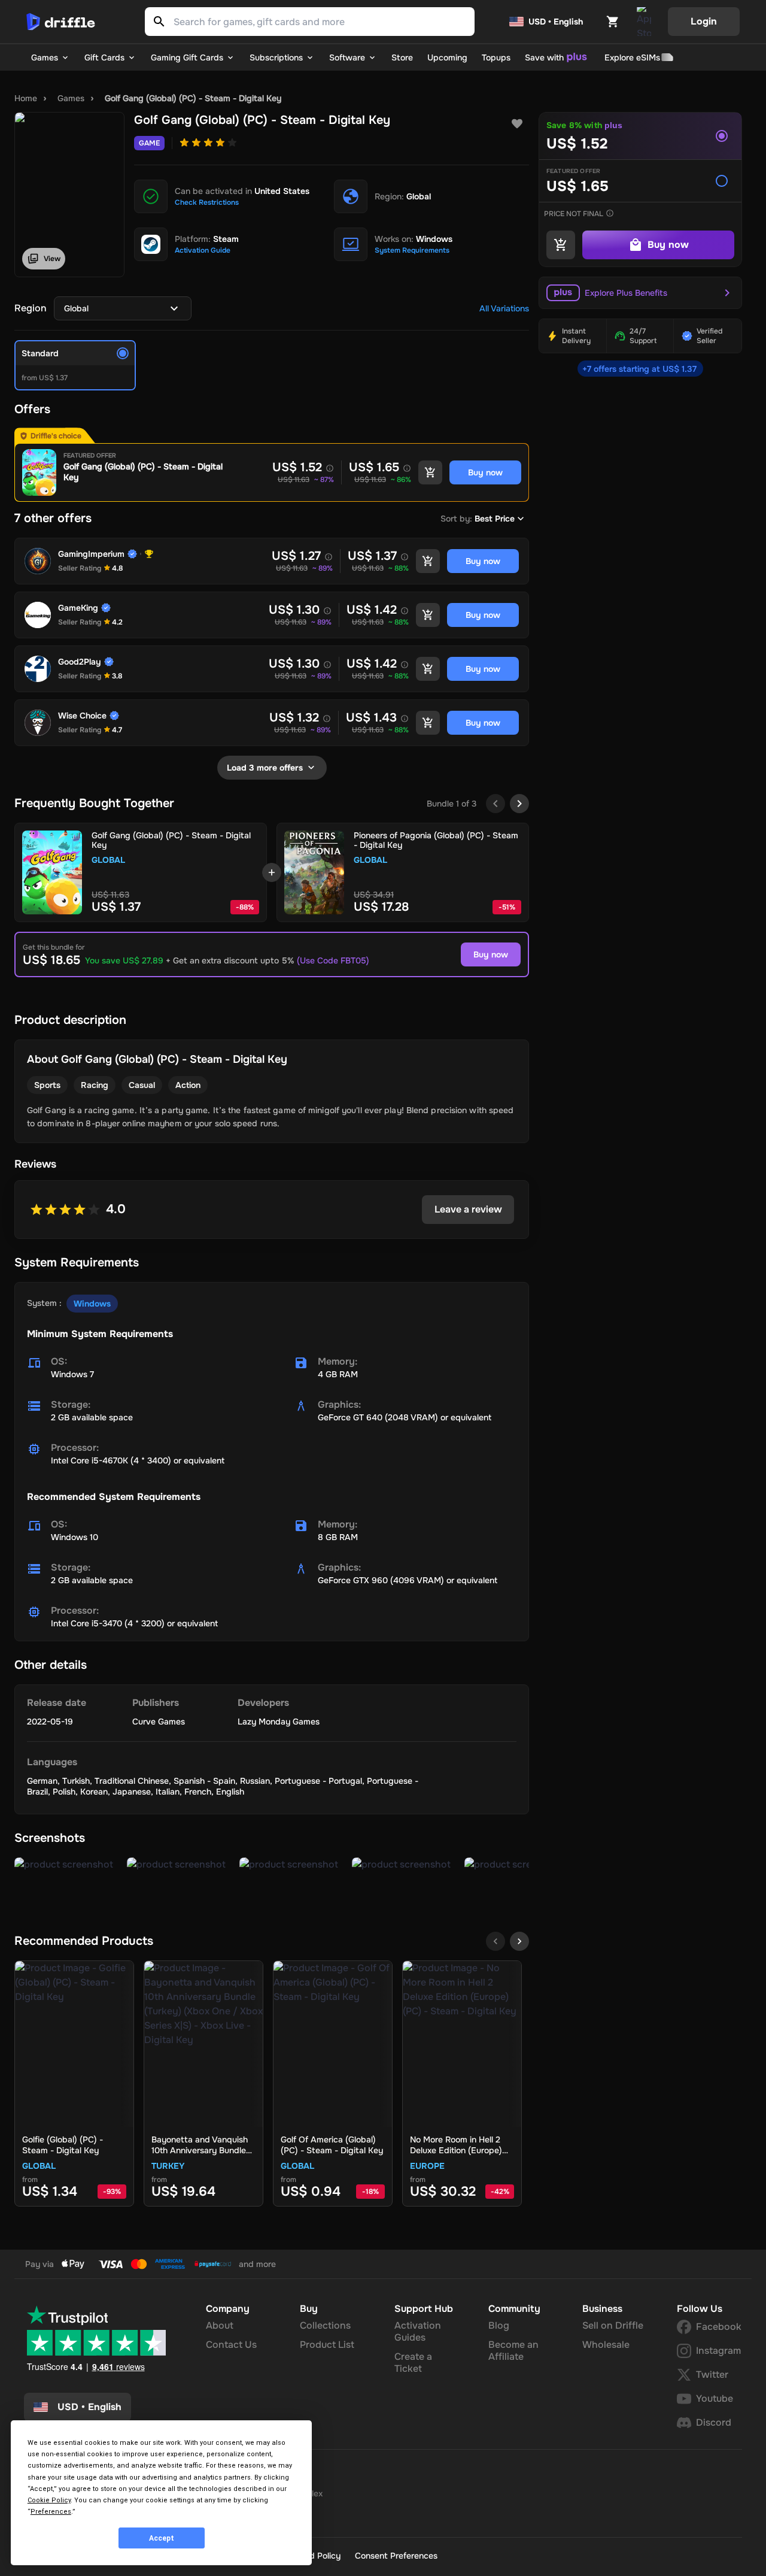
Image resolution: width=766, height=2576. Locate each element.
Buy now (491, 954)
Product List (327, 2345)
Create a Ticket (413, 2363)
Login (704, 21)
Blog (499, 2325)
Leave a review (468, 1209)
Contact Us (231, 2345)
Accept (162, 2538)
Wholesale (606, 2345)
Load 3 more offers (265, 768)
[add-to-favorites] (517, 124)
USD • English (556, 22)
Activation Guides (418, 2331)
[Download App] (644, 22)
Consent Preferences (396, 2556)
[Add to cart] (430, 472)
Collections (325, 2325)
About (220, 2325)
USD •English (89, 2407)
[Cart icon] (613, 22)
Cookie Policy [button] (49, 2500)
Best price (495, 519)
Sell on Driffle (613, 2325)
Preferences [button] (51, 2512)
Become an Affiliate (513, 2351)
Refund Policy (314, 2556)
